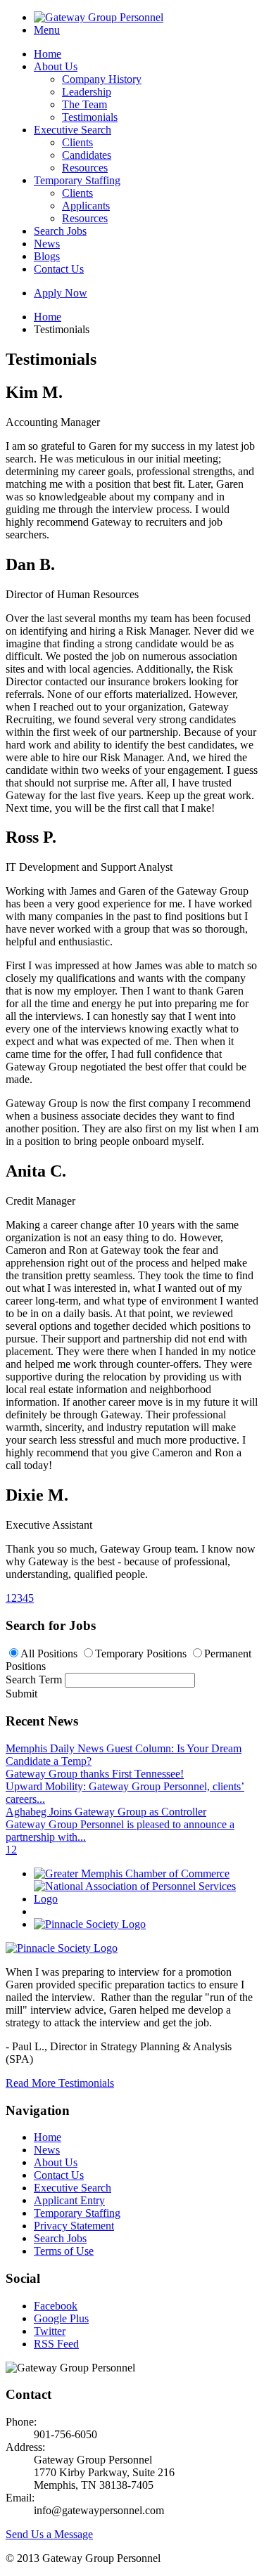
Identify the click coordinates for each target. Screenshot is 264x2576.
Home (48, 54)
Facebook (56, 2306)
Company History (102, 79)
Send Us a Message (49, 2534)
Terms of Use (64, 2251)
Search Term (34, 1679)
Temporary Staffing (77, 180)
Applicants (86, 206)
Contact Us (59, 269)
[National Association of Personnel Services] (146, 1899)
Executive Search (73, 130)
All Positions (49, 1653)
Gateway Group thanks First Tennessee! (95, 1774)
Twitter (50, 2331)
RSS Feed (56, 2344)
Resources (85, 168)
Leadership (87, 92)
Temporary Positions (141, 1653)
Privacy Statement (74, 2226)
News (47, 244)
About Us (56, 66)
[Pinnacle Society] (90, 1924)
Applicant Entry (69, 2200)
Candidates (87, 155)
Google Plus (61, 2318)
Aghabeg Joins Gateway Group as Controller (106, 1812)
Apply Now (61, 293)
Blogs (47, 256)
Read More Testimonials (60, 2083)
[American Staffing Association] (62, 1948)
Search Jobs (60, 231)
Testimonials (90, 117)
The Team (84, 104)
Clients (77, 142)
